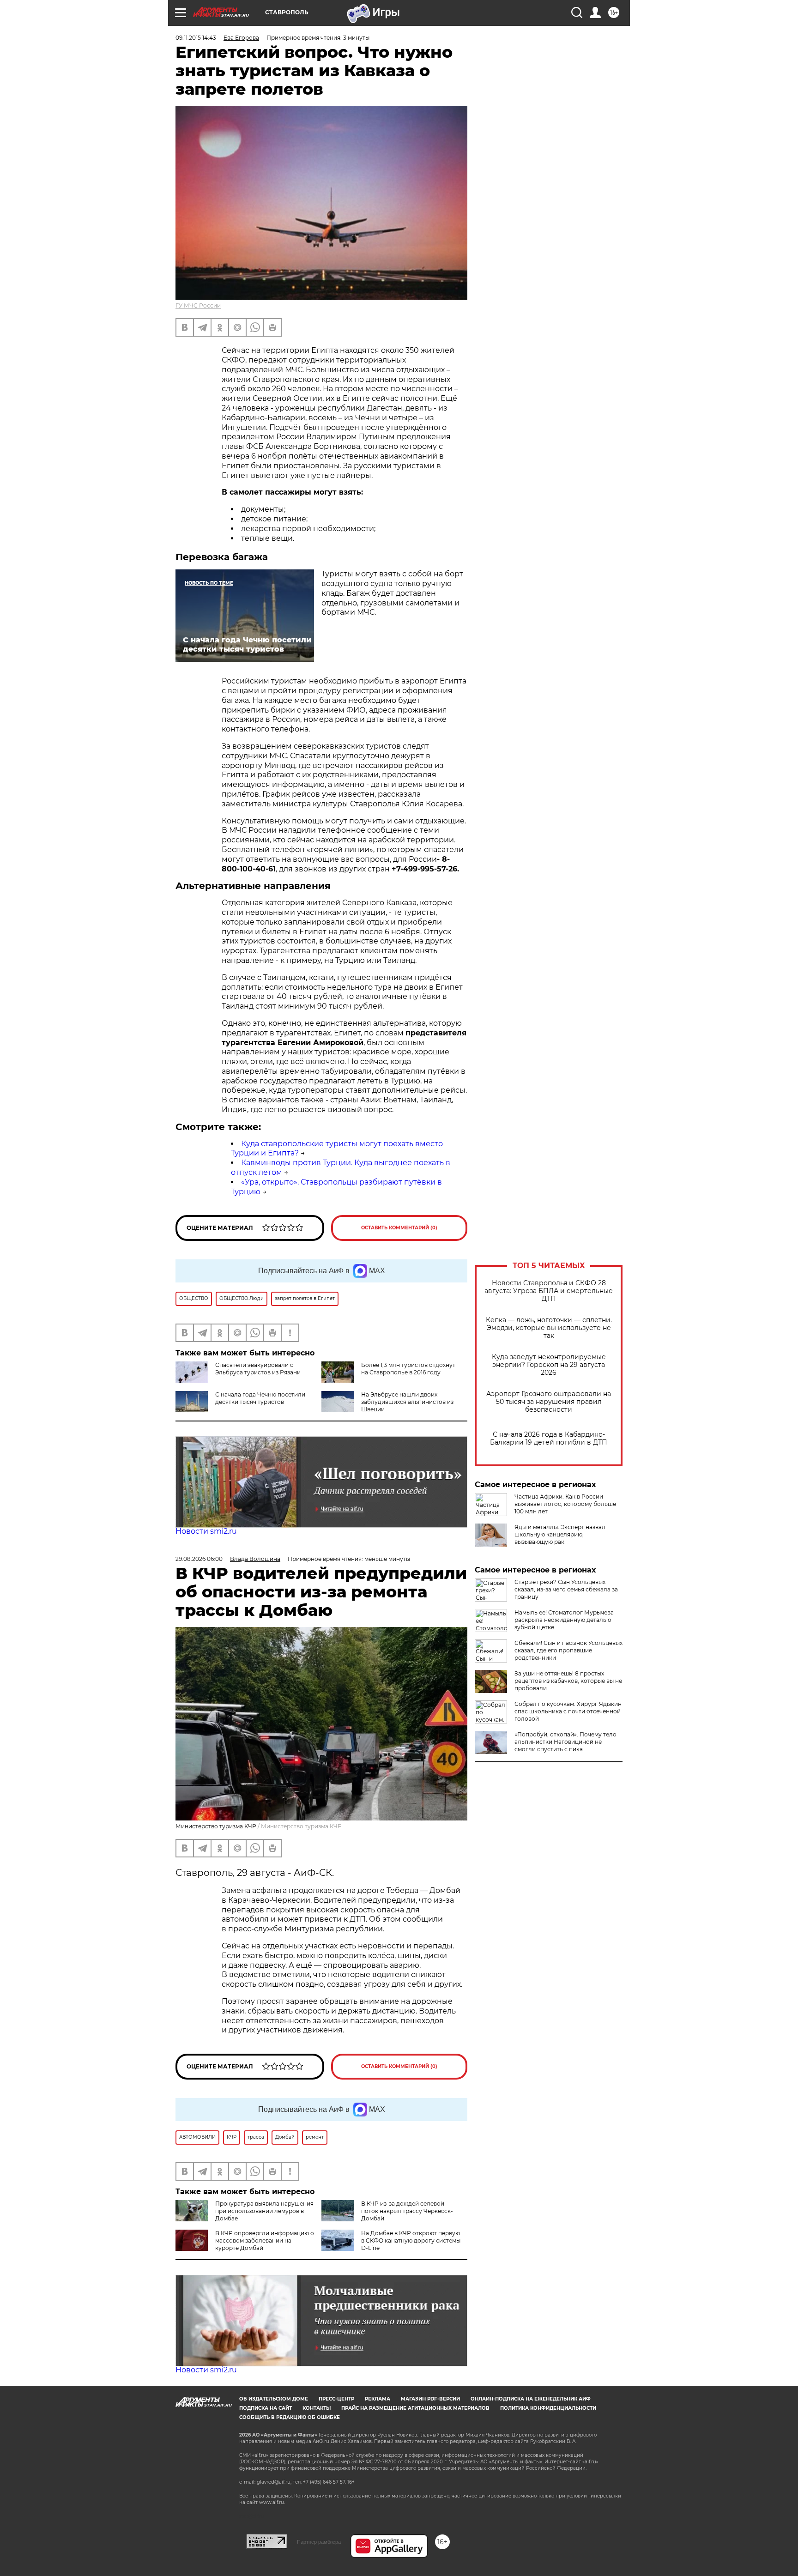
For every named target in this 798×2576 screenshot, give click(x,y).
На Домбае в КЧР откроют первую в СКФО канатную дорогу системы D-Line (411, 2240)
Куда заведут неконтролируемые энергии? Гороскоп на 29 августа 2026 (549, 1365)
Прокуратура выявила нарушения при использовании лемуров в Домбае (264, 2211)
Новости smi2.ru (206, 1531)
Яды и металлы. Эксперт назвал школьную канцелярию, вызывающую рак (560, 1534)
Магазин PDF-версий (430, 2399)
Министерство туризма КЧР (301, 1826)
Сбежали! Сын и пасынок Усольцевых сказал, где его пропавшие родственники (568, 1650)
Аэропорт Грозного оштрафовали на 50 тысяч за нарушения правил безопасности (549, 1402)
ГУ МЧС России (198, 305)
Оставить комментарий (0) (399, 1228)
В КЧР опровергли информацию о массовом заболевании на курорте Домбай (265, 2240)
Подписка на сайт (266, 2408)
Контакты (317, 2408)
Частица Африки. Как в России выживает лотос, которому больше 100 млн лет (565, 1504)
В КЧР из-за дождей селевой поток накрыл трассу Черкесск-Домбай (407, 2211)
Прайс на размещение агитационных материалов (415, 2408)
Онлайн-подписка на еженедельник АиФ (531, 2399)
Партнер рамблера (319, 2542)
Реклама (378, 2399)
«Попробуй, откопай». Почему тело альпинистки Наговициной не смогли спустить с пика (565, 1742)
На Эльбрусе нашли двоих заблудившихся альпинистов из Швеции (407, 1402)
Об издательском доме (274, 2399)
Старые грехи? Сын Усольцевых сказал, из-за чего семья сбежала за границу (566, 1589)
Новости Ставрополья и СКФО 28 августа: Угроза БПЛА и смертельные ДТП (549, 1291)
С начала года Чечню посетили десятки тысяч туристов (260, 1398)
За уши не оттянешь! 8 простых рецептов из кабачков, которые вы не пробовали (568, 1681)
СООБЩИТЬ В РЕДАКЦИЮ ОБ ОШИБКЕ (290, 2417)
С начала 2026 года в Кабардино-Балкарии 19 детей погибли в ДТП (549, 1439)
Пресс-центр (336, 2399)
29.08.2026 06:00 (199, 1559)
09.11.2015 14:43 (196, 38)
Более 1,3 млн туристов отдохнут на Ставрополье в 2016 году (408, 1369)
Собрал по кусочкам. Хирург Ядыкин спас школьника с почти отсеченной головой (568, 1711)
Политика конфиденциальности (548, 2408)
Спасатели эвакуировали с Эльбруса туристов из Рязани (258, 1369)
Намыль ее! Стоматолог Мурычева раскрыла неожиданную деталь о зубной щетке (564, 1620)
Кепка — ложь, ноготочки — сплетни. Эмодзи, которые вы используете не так (549, 1328)
